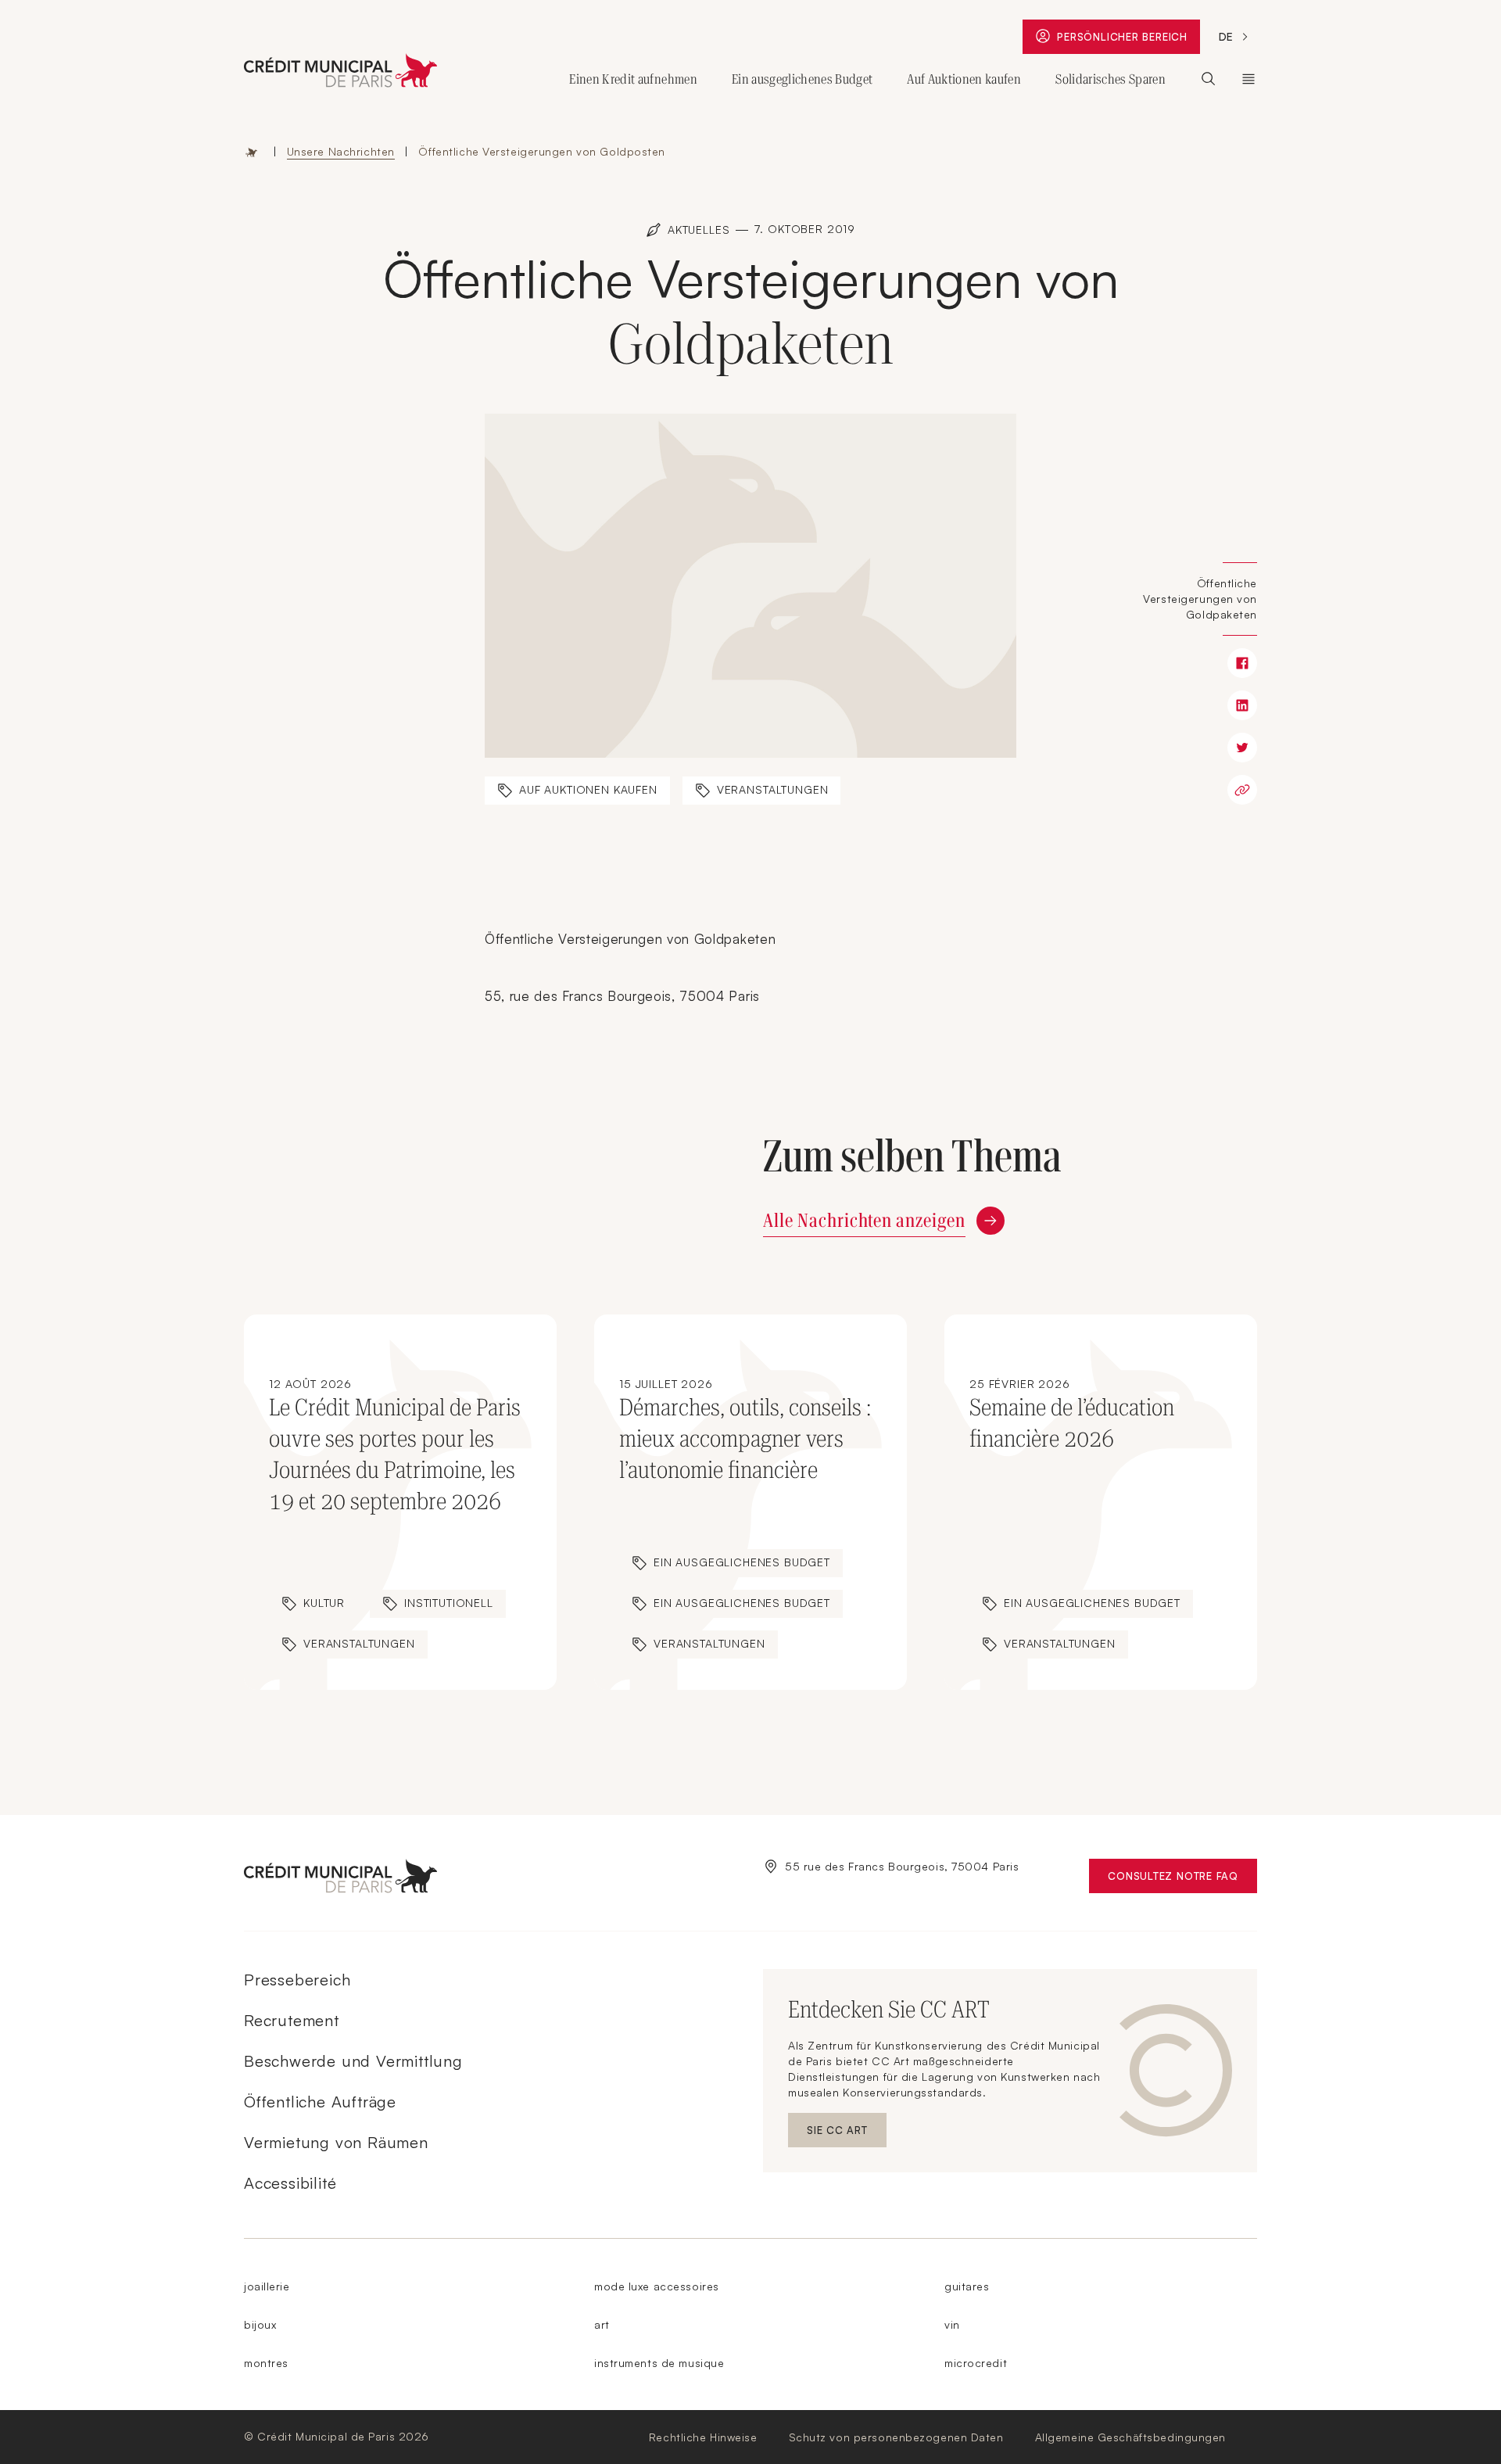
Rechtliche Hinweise (703, 2437)
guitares (967, 2286)
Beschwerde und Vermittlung (353, 2061)
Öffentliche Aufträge (320, 2102)
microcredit (976, 2363)
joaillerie (267, 2286)
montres (266, 2363)
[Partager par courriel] (1242, 790)
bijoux (260, 2324)
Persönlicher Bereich (1126, 40)
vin (952, 2324)
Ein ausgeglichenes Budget (802, 79)
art (602, 2324)
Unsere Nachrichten (341, 151)
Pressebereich (297, 1980)
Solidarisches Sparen (1111, 79)
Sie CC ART (847, 2134)
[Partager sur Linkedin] (1242, 705)
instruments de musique (659, 2363)
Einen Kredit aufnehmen (633, 79)
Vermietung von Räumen (336, 2142)
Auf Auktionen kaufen (964, 79)
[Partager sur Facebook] (1242, 663)
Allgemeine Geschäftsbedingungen (1130, 2437)
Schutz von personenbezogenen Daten (896, 2437)
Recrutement (292, 2020)
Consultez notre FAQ (1182, 1879)
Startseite (252, 152)
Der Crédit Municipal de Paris (1248, 79)
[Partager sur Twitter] (1242, 748)
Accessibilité (290, 2183)
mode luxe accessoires (657, 2286)
